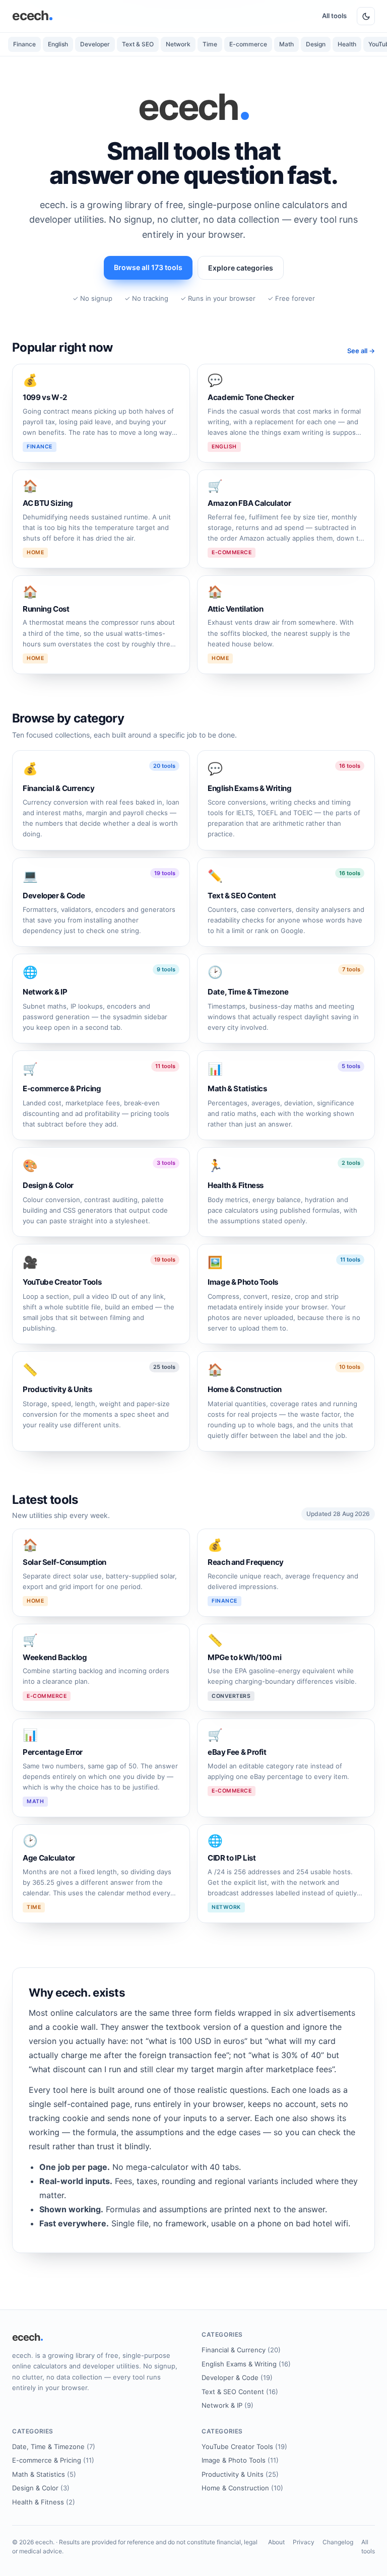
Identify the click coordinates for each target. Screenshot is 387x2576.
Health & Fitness (44, 2502)
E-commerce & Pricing (53, 2460)
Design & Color (41, 2488)
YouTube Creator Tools (244, 2447)
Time (210, 44)
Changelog (338, 2542)
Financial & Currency (241, 2350)
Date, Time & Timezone (54, 2447)
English (58, 44)
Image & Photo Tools (240, 2460)
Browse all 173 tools (148, 267)
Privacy (304, 2542)
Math (286, 44)
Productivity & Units (240, 2474)
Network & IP (228, 2405)
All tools (334, 16)
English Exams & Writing (246, 2364)
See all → (361, 351)
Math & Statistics (44, 2474)
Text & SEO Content (240, 2392)
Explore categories (241, 268)
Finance (24, 44)
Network (178, 44)
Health (347, 44)
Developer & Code (237, 2377)
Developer (95, 44)
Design (316, 44)
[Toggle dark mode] (366, 16)
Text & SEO (138, 44)
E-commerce (248, 44)
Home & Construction (242, 2488)
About (276, 2542)
